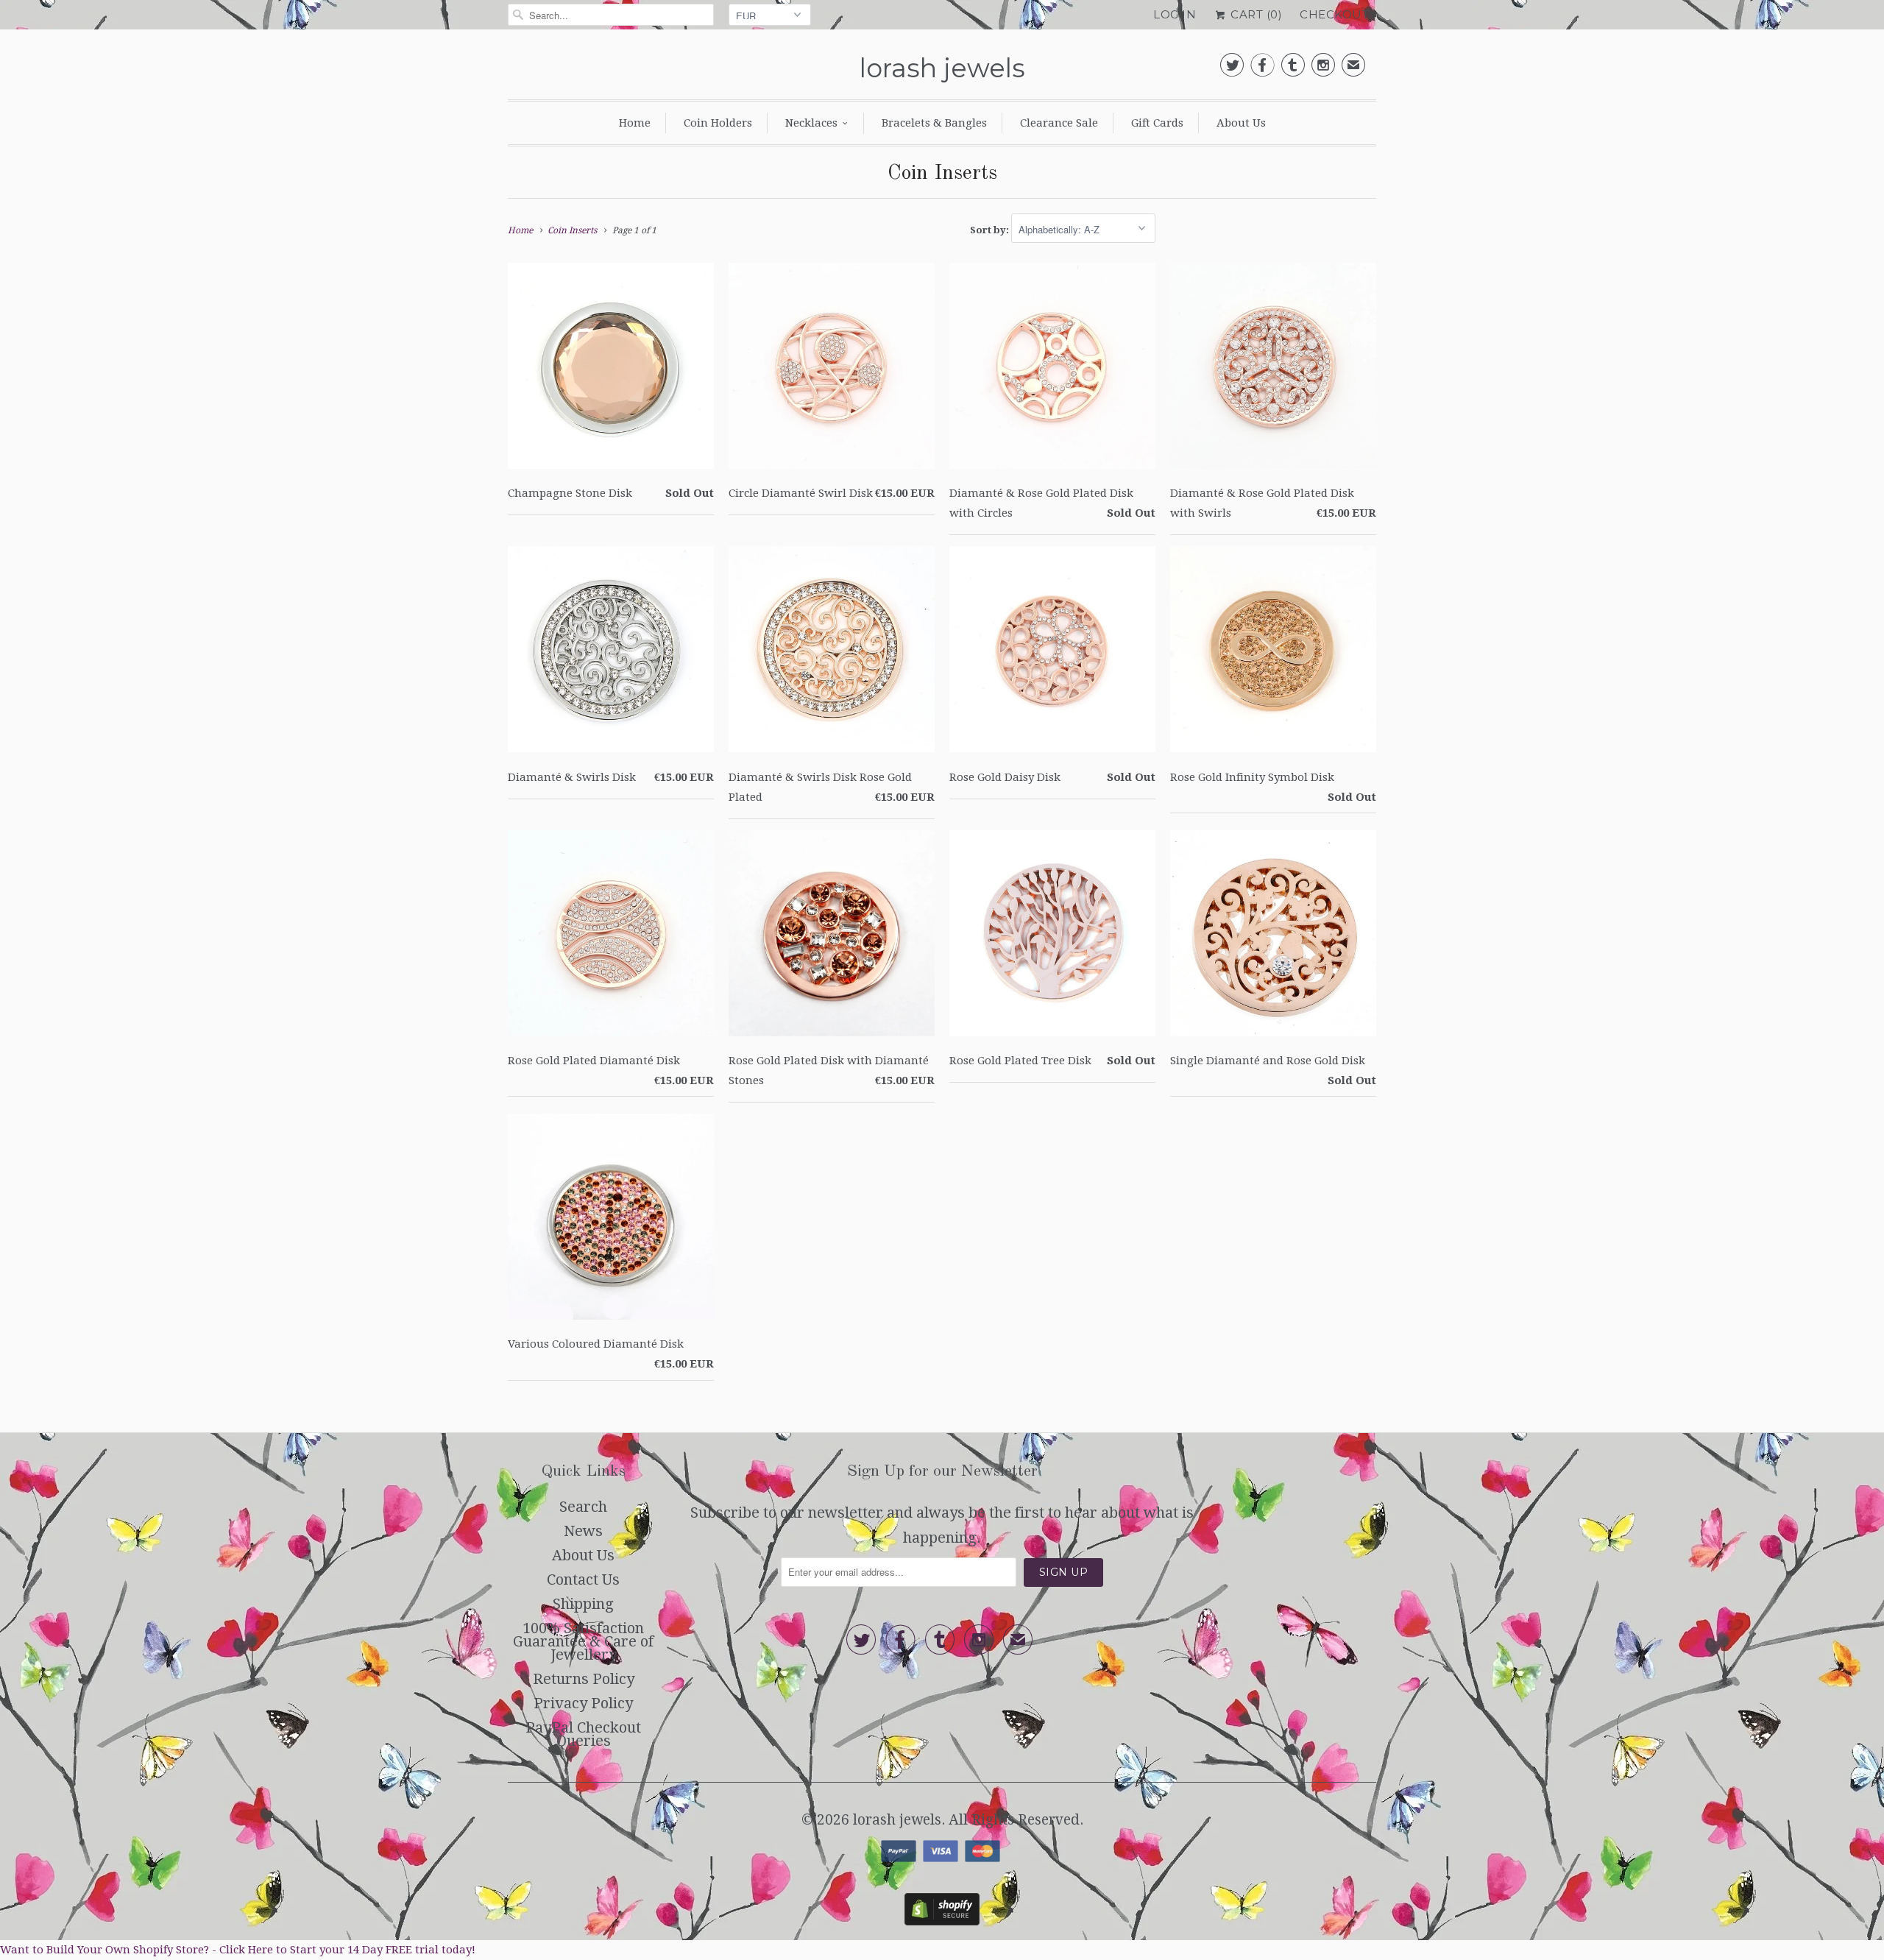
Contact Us (583, 1579)
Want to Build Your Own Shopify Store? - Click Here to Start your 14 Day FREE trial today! (238, 1950)
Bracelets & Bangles (934, 123)
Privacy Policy (583, 1703)
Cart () (1255, 14)
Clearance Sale (1059, 123)
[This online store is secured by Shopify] (942, 1920)
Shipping (583, 1604)
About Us (1241, 123)
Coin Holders (718, 123)
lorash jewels (942, 68)
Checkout (1334, 14)
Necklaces (811, 123)
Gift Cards (1157, 123)
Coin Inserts (942, 174)
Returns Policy (584, 1679)
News (583, 1531)
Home (635, 123)
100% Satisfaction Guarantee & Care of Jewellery (583, 1641)
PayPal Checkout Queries (583, 1734)
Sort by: (991, 230)
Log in (1175, 14)
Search (583, 1507)
